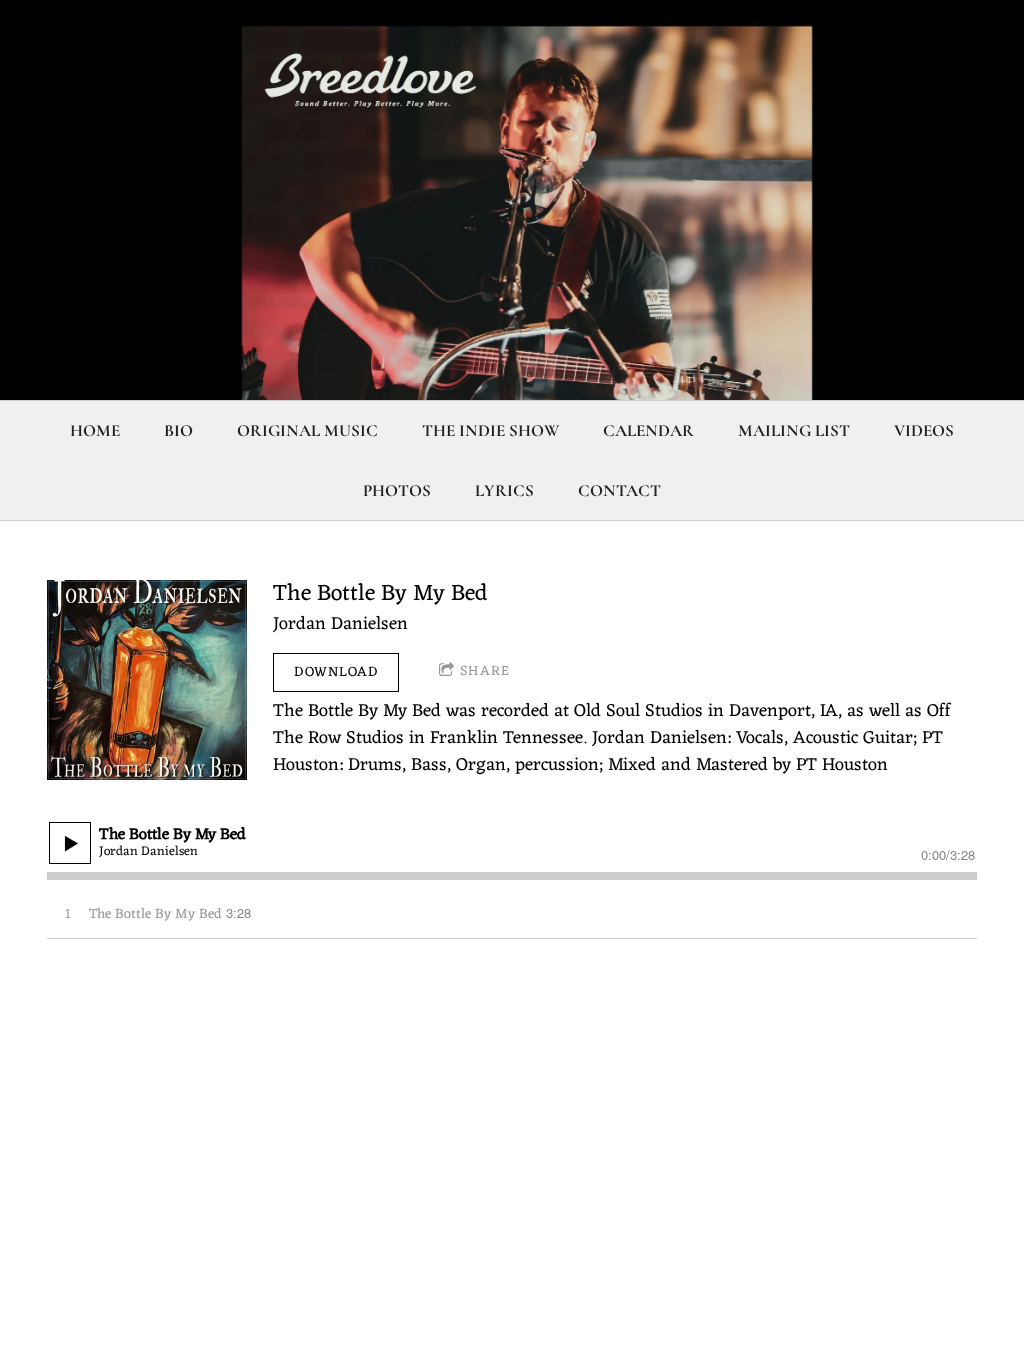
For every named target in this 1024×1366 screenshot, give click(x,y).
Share (485, 671)
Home (95, 430)
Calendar (648, 430)
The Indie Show (490, 430)
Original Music (307, 430)
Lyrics (504, 490)
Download (336, 672)
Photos (397, 490)
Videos (924, 430)
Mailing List (794, 430)
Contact (619, 490)
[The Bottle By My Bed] (147, 680)
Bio (178, 430)
